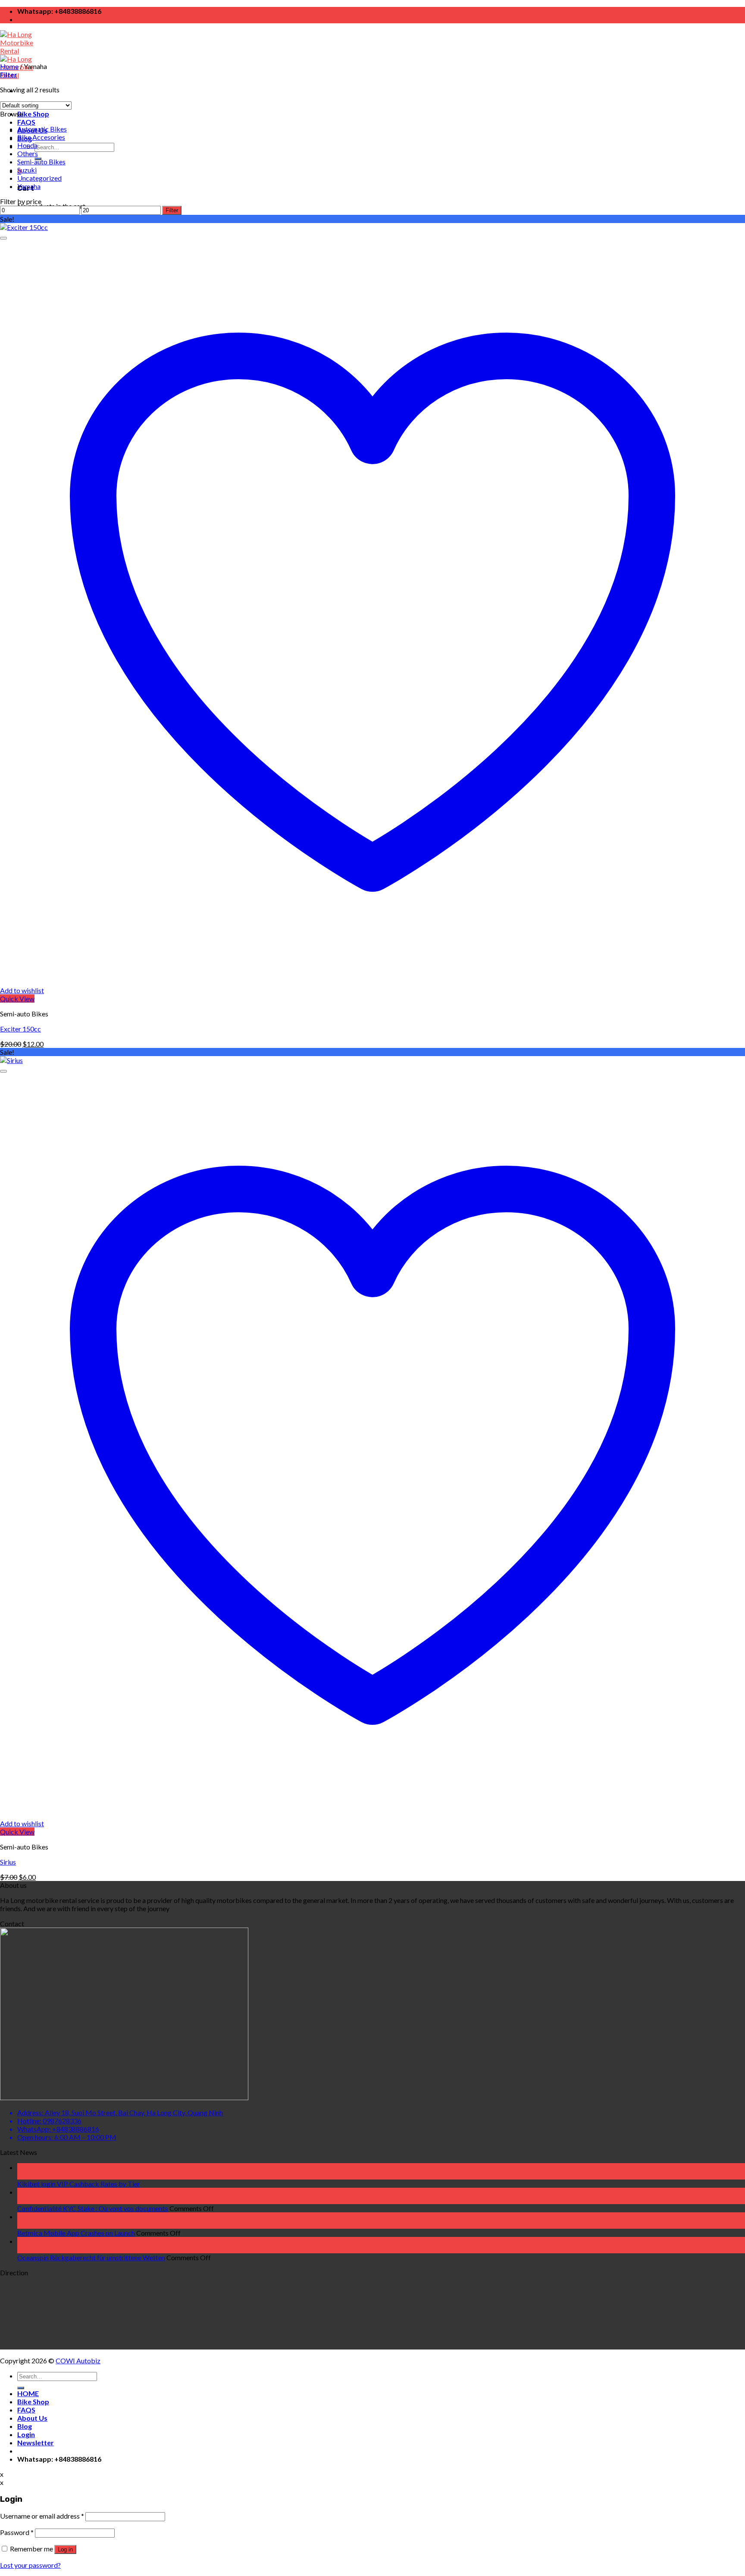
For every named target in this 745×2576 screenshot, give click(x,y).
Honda (27, 145)
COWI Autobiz (78, 2361)
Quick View (17, 999)
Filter (172, 210)
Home (9, 66)
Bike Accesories (41, 137)
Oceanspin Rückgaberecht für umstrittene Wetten (91, 2257)
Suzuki (27, 170)
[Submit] (21, 2388)
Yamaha (29, 186)
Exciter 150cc (20, 1029)
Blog (25, 2426)
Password (17, 2532)
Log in (65, 2549)
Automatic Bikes (42, 129)
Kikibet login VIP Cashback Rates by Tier (79, 2184)
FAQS (26, 122)
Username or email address (42, 2516)
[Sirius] (11, 1060)
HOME (28, 2393)
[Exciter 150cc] (24, 227)
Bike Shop (33, 114)
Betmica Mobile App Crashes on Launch (76, 2233)
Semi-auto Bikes (41, 162)
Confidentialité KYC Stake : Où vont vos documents (93, 2208)
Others (28, 153)
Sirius (8, 1862)
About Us (32, 2418)
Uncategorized (39, 178)
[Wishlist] (3, 238)
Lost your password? (30, 2565)
